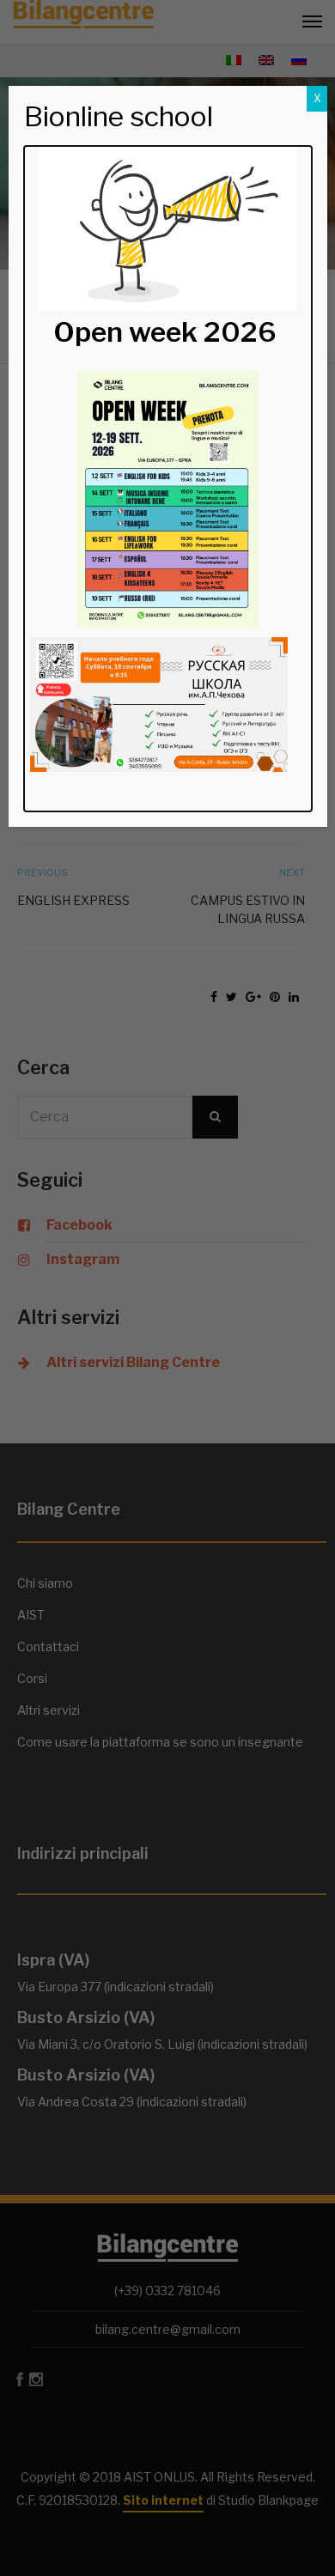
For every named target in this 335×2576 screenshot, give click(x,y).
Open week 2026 (165, 332)
